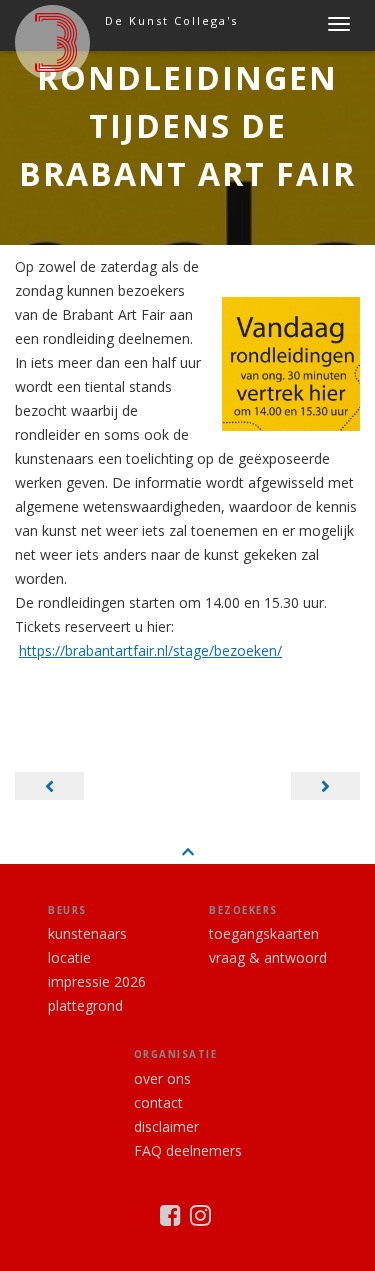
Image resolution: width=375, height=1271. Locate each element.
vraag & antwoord (268, 957)
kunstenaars (87, 933)
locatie (69, 957)
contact (158, 1102)
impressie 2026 (97, 981)
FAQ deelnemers (188, 1150)
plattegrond (85, 1005)
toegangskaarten (264, 933)
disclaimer (166, 1126)
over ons (162, 1078)
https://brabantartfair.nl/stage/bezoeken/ (150, 650)
